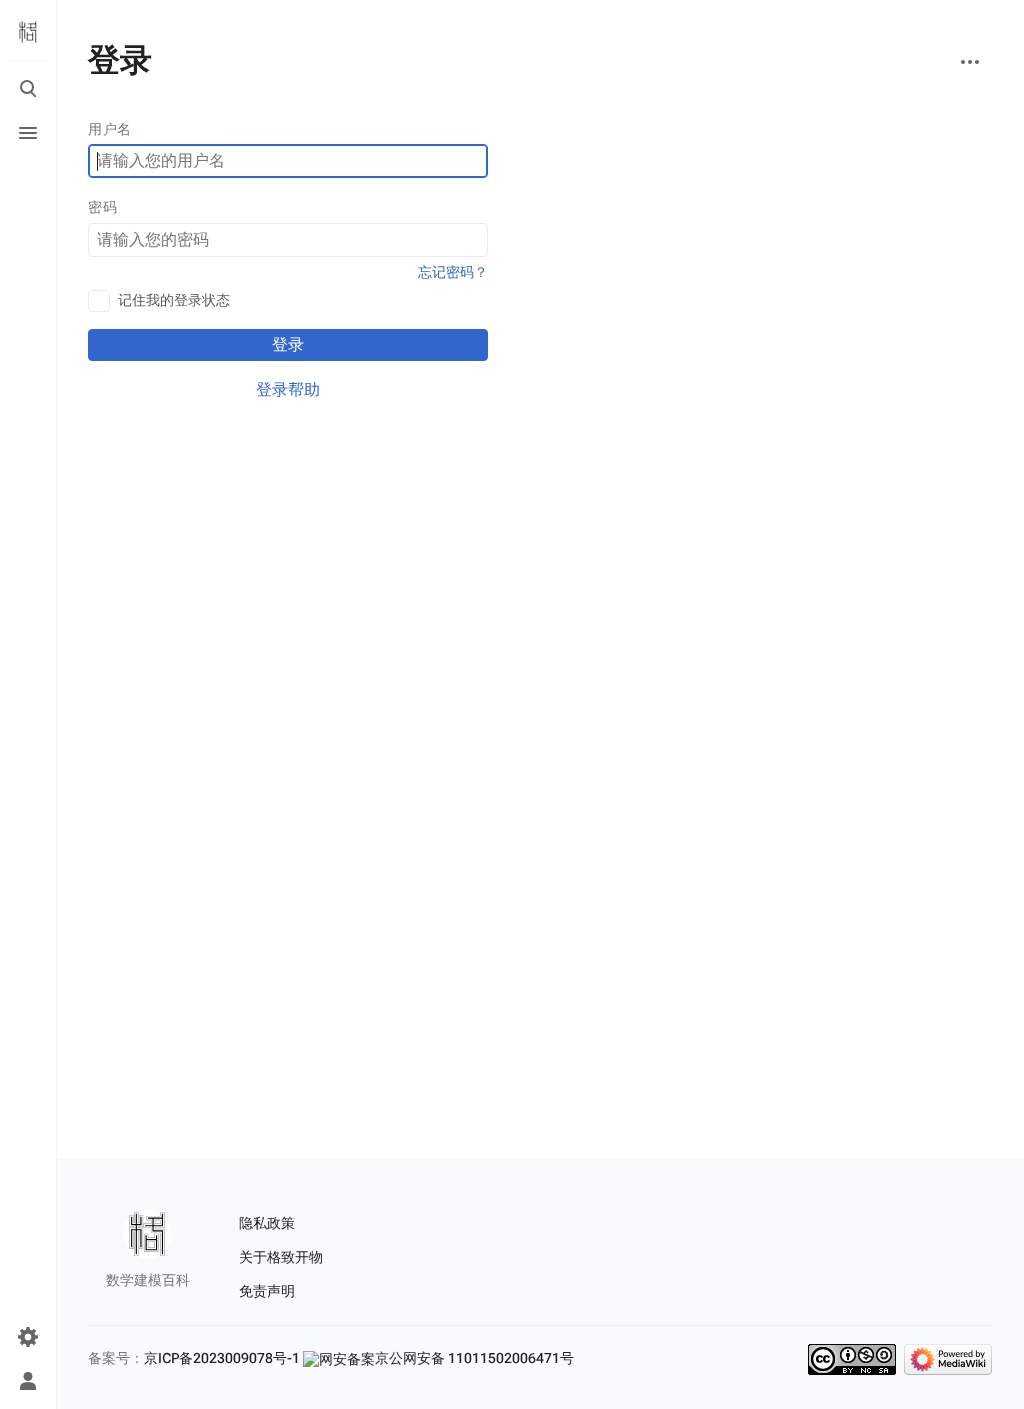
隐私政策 (267, 1223)
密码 (102, 207)
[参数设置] (28, 1337)
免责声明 (267, 1291)
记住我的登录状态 (174, 300)
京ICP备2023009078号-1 (222, 1358)
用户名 (110, 129)
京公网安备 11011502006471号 (474, 1358)
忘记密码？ (453, 272)
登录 (288, 344)
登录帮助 (288, 389)
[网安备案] (339, 1358)
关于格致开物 (281, 1257)
